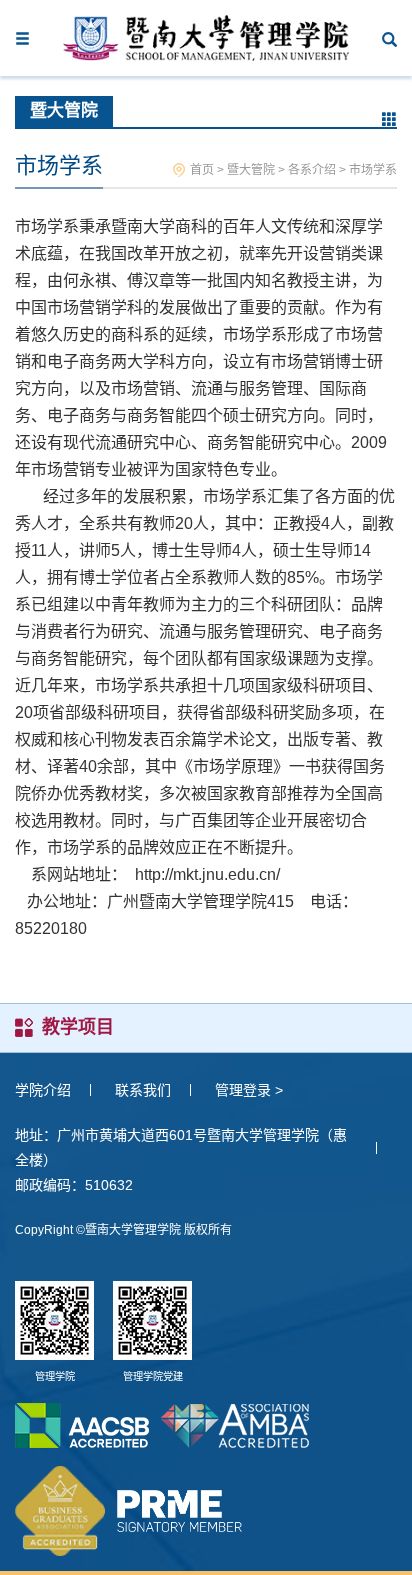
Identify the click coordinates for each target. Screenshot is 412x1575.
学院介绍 (43, 1090)
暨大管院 (251, 170)
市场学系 (373, 170)
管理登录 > (249, 1090)
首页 (202, 170)
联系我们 (143, 1090)
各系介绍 (312, 170)
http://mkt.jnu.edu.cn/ (207, 874)
